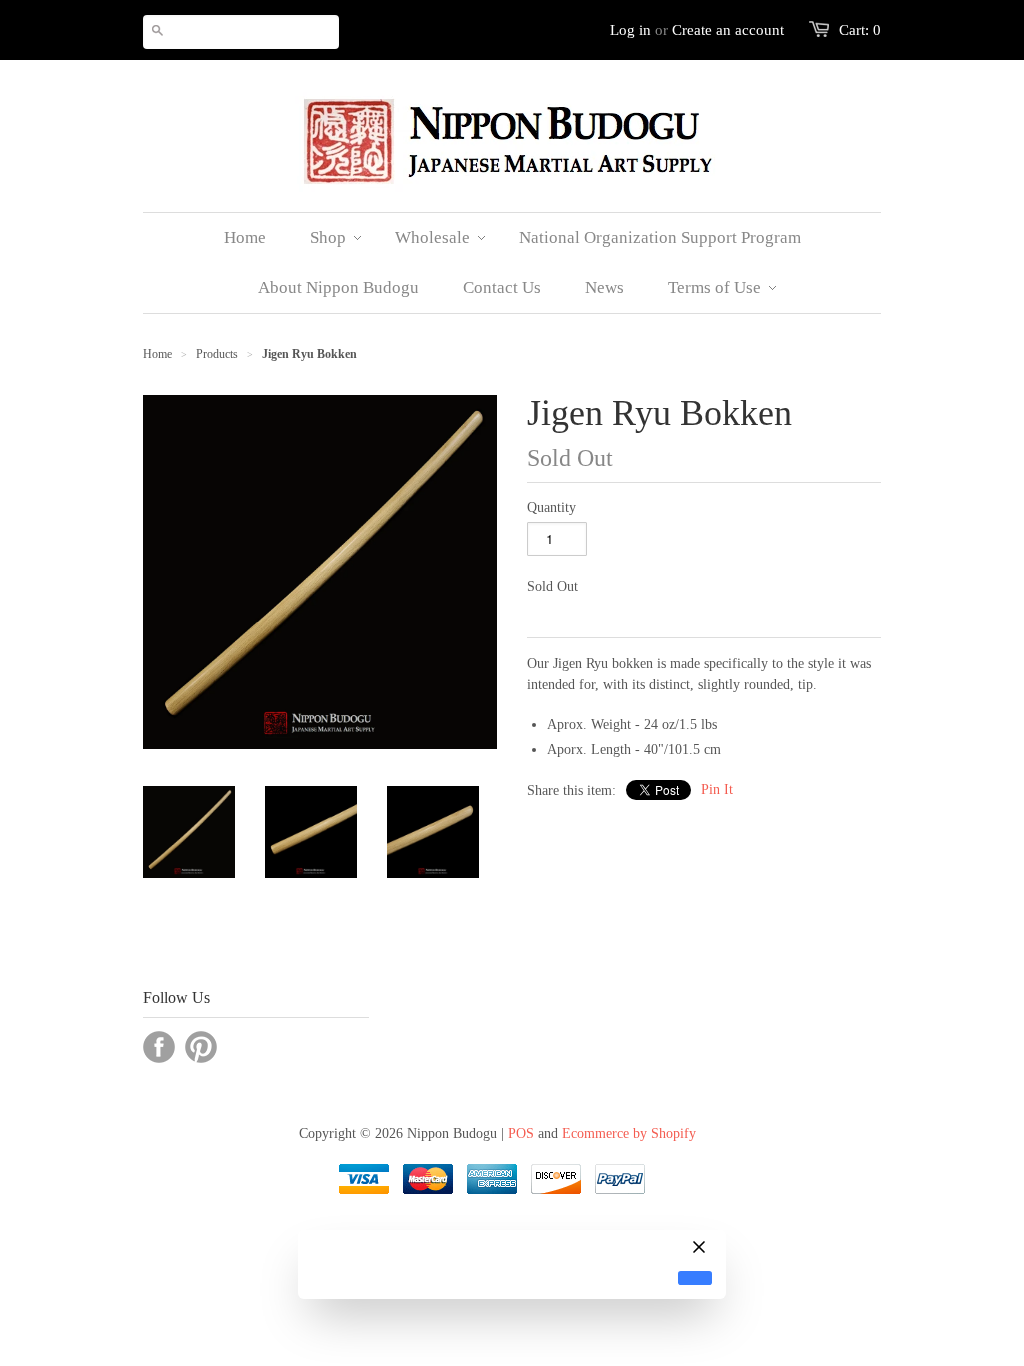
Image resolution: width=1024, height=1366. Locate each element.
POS (521, 1133)
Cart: (860, 30)
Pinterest (201, 1047)
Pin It (717, 789)
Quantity (551, 507)
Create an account (728, 30)
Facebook (159, 1047)
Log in (630, 30)
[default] (695, 1278)
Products (217, 354)
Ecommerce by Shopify (629, 1133)
